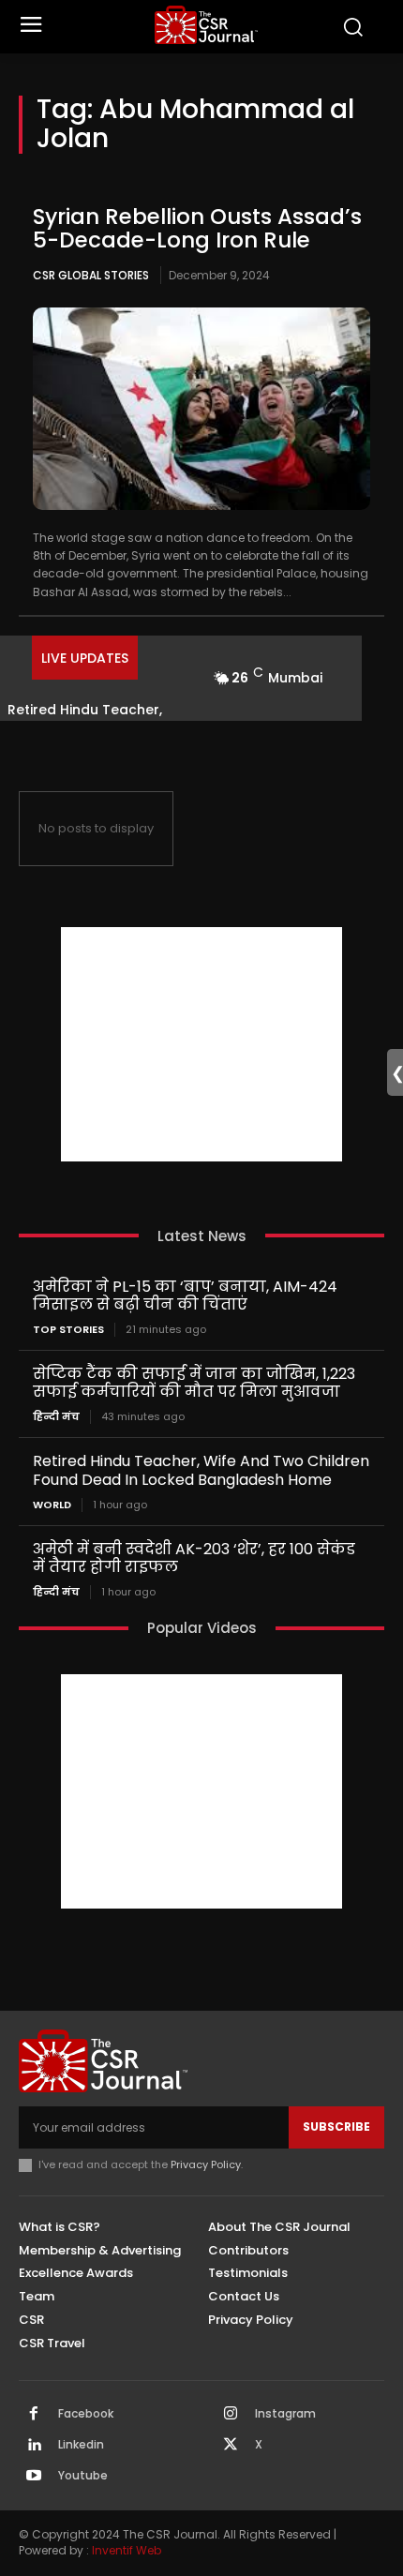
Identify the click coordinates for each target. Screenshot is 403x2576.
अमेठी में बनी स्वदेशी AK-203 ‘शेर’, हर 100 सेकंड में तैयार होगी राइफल (194, 1558)
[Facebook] (34, 2415)
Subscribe (336, 2127)
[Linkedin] (34, 2446)
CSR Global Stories (91, 275)
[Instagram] (231, 2415)
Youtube (83, 2476)
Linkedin (81, 2445)
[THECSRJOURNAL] (207, 25)
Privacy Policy (206, 2164)
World (52, 1505)
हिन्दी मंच (56, 1417)
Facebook (86, 2414)
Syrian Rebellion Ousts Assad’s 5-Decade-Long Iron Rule (197, 228)
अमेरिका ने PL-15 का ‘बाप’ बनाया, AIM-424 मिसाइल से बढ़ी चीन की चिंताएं (185, 1295)
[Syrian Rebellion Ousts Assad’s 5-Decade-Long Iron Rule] (201, 409)
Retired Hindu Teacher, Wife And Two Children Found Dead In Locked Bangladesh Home (201, 1470)
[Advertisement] (201, 1044)
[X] (231, 2446)
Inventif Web (127, 2550)
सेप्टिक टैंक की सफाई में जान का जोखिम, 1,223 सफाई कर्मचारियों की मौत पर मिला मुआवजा (194, 1383)
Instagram (285, 2414)
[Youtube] (34, 2477)
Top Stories (68, 1330)
